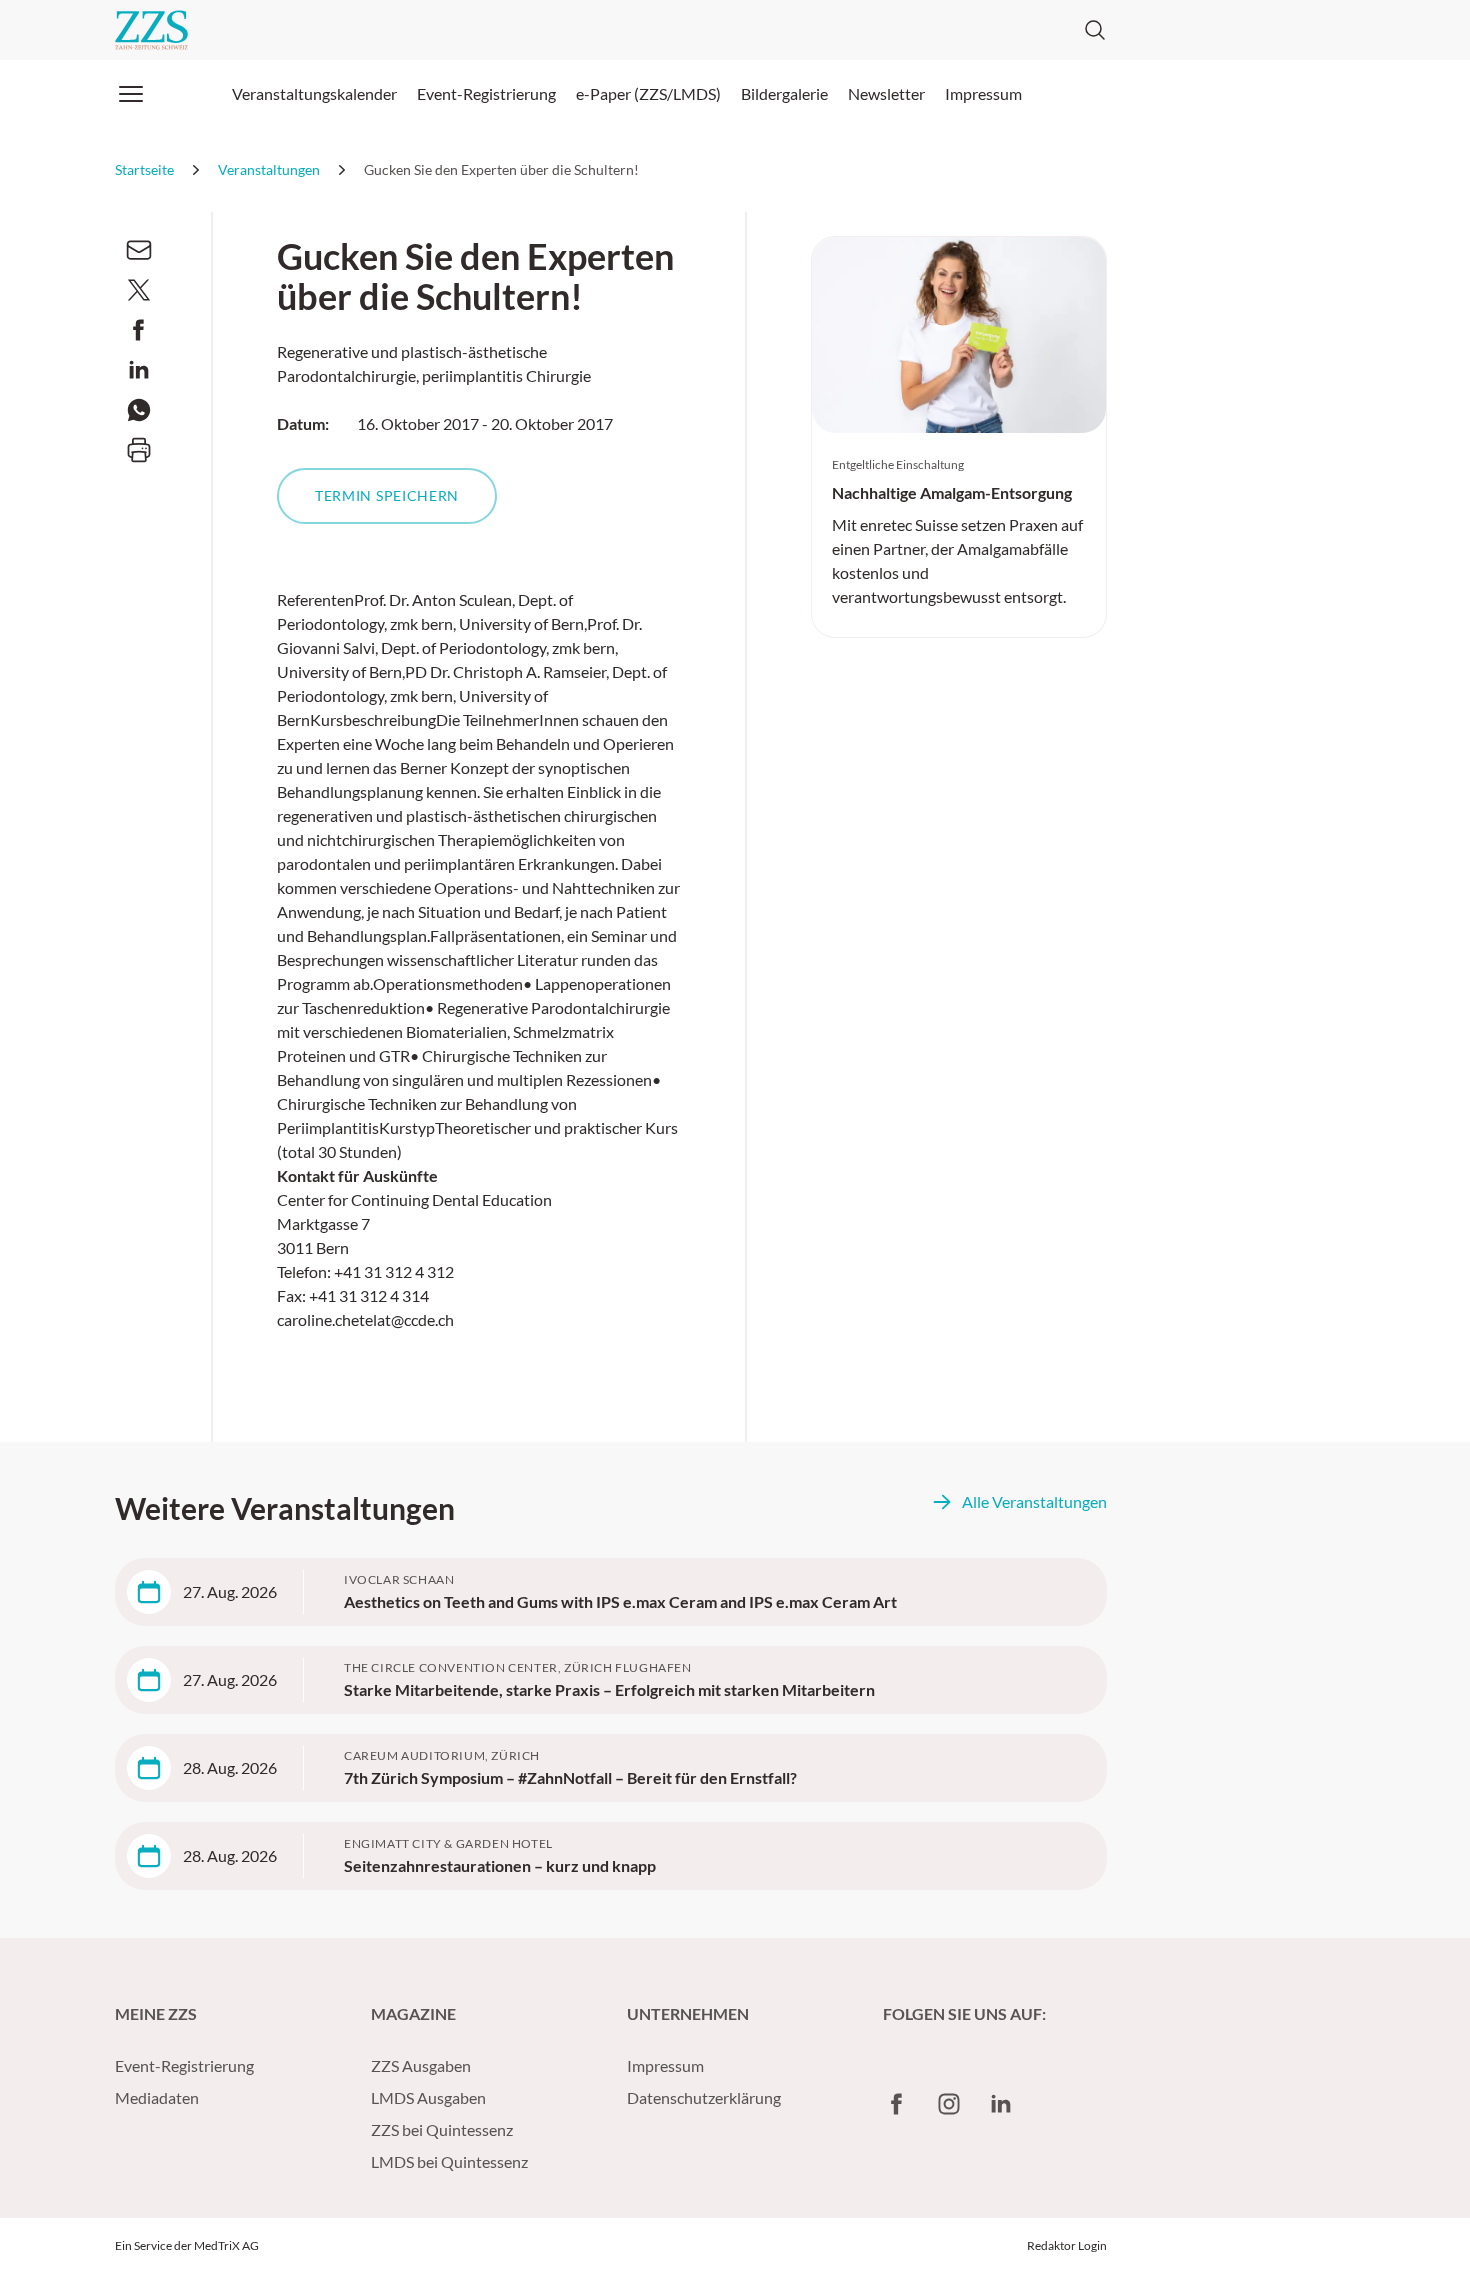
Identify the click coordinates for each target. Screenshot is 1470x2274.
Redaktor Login (1067, 2245)
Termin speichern (387, 495)
